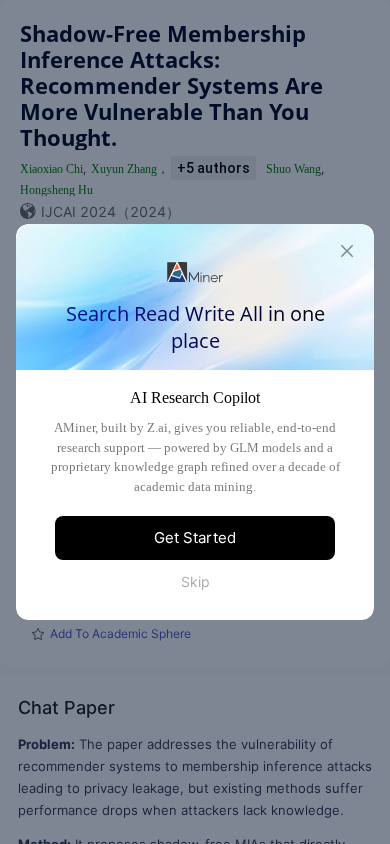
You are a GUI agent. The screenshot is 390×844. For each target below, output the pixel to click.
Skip (195, 581)
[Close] (347, 251)
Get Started (195, 537)
